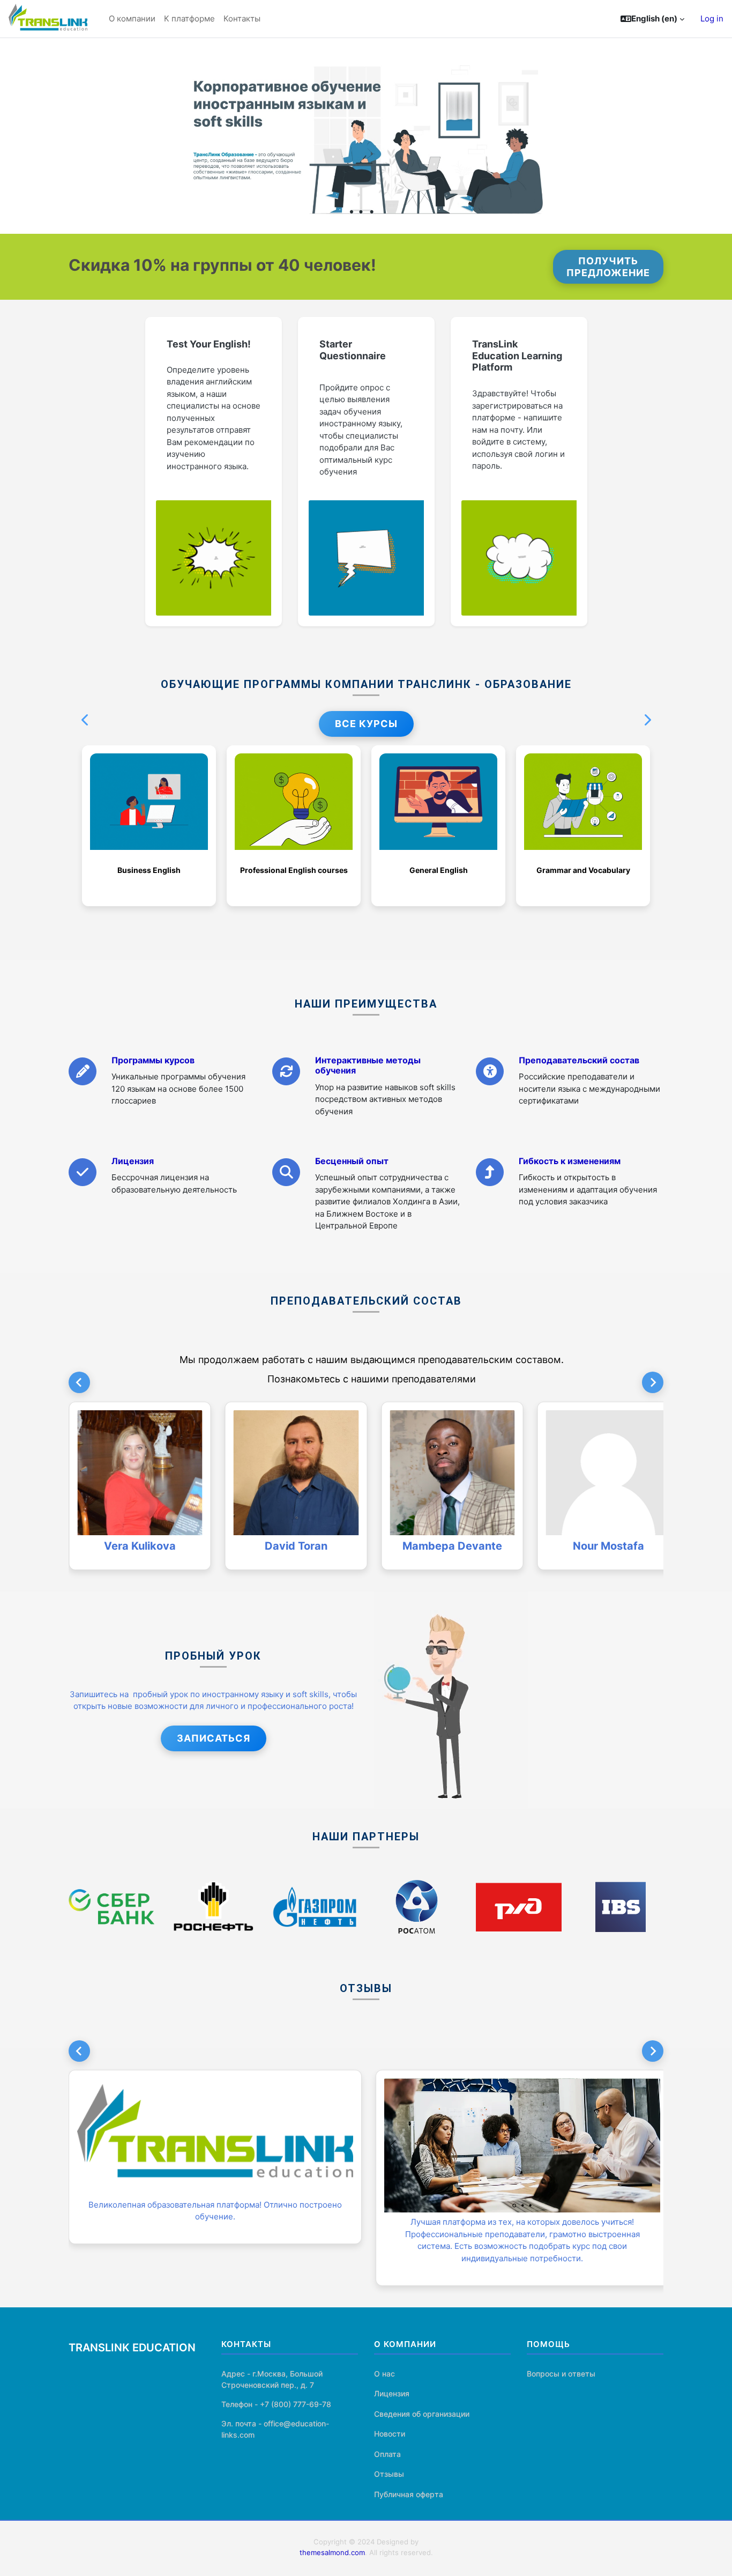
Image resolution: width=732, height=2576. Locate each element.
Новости (390, 2434)
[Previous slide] (79, 1382)
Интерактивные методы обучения (368, 1065)
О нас (384, 2374)
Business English (149, 870)
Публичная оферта (409, 2494)
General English (439, 870)
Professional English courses (294, 870)
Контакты (242, 18)
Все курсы (366, 724)
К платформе (189, 18)
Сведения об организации (422, 2414)
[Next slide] (653, 1382)
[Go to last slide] (79, 2051)
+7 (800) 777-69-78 (296, 2404)
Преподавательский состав (579, 1060)
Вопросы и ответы (561, 2374)
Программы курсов (153, 1060)
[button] (652, 19)
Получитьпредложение (608, 267)
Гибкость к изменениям (570, 1161)
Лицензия (133, 1161)
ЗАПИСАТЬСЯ (214, 1738)
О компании (132, 18)
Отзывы (389, 2474)
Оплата (387, 2454)
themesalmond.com (332, 2552)
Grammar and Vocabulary (583, 870)
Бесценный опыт (352, 1161)
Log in (712, 18)
